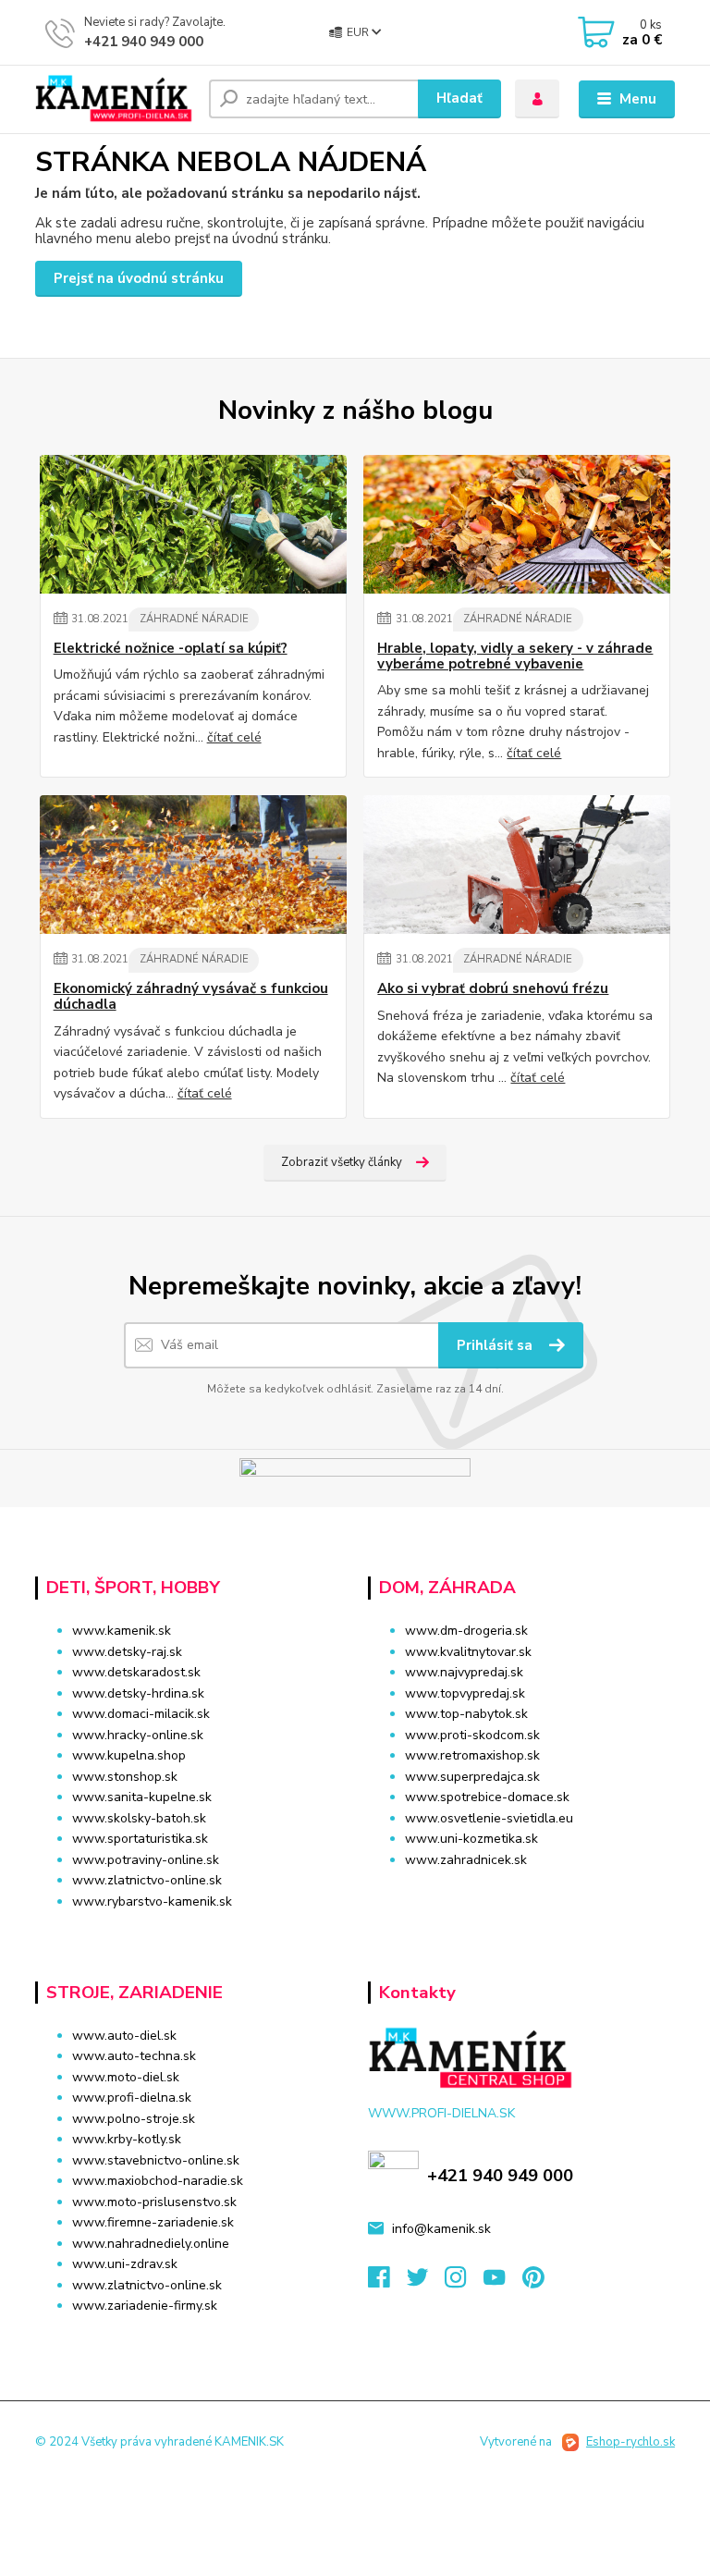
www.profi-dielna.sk (132, 2098)
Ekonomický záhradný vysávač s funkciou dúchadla (191, 997)
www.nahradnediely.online (151, 2244)
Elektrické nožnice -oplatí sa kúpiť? (171, 649)
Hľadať (459, 98)
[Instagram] (464, 2282)
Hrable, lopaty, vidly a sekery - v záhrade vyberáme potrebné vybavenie (515, 657)
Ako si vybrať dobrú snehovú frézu (493, 989)
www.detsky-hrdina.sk (138, 1693)
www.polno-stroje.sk (134, 2119)
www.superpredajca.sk (472, 1777)
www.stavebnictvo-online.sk (156, 2160)
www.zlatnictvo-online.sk (147, 1880)
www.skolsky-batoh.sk (139, 1818)
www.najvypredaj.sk (464, 1672)
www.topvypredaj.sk (465, 1693)
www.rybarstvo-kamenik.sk (152, 1901)
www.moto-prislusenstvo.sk (154, 2202)
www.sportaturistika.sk (140, 1839)
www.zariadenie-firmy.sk (145, 2306)
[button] (521, 1895)
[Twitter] (426, 2282)
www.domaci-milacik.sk (141, 1714)
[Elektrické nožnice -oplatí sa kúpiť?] (193, 524)
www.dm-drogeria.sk (466, 1631)
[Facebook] (387, 2282)
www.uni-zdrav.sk (125, 2264)
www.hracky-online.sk (138, 1735)
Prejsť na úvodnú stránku (139, 278)
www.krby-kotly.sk (127, 2139)
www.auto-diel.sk (124, 2036)
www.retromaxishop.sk (472, 1755)
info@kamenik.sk (441, 2229)
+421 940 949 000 (144, 42)
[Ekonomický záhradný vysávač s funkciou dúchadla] (193, 865)
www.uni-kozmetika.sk (471, 1839)
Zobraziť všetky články (342, 1162)
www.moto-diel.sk (126, 2077)
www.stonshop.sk (125, 1777)
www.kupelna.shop (129, 1755)
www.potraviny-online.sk (146, 1860)
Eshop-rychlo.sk (630, 2442)
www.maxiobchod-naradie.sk (158, 2181)
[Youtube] (503, 2282)
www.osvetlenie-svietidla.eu (489, 1818)
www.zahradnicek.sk (466, 1860)
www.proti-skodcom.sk (472, 1735)
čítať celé (234, 737)
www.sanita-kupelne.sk (142, 1797)
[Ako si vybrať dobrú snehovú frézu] (517, 865)
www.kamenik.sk (122, 1631)
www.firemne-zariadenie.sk (153, 2222)
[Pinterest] (533, 2282)
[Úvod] (115, 99)
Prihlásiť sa (496, 1345)
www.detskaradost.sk (136, 1672)
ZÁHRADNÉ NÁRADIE (194, 619)
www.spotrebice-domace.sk (487, 1797)
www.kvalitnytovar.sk (468, 1652)
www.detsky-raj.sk (127, 1652)
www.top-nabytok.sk (466, 1714)
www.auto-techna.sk (134, 2056)
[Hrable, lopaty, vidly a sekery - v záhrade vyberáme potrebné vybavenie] (517, 524)
